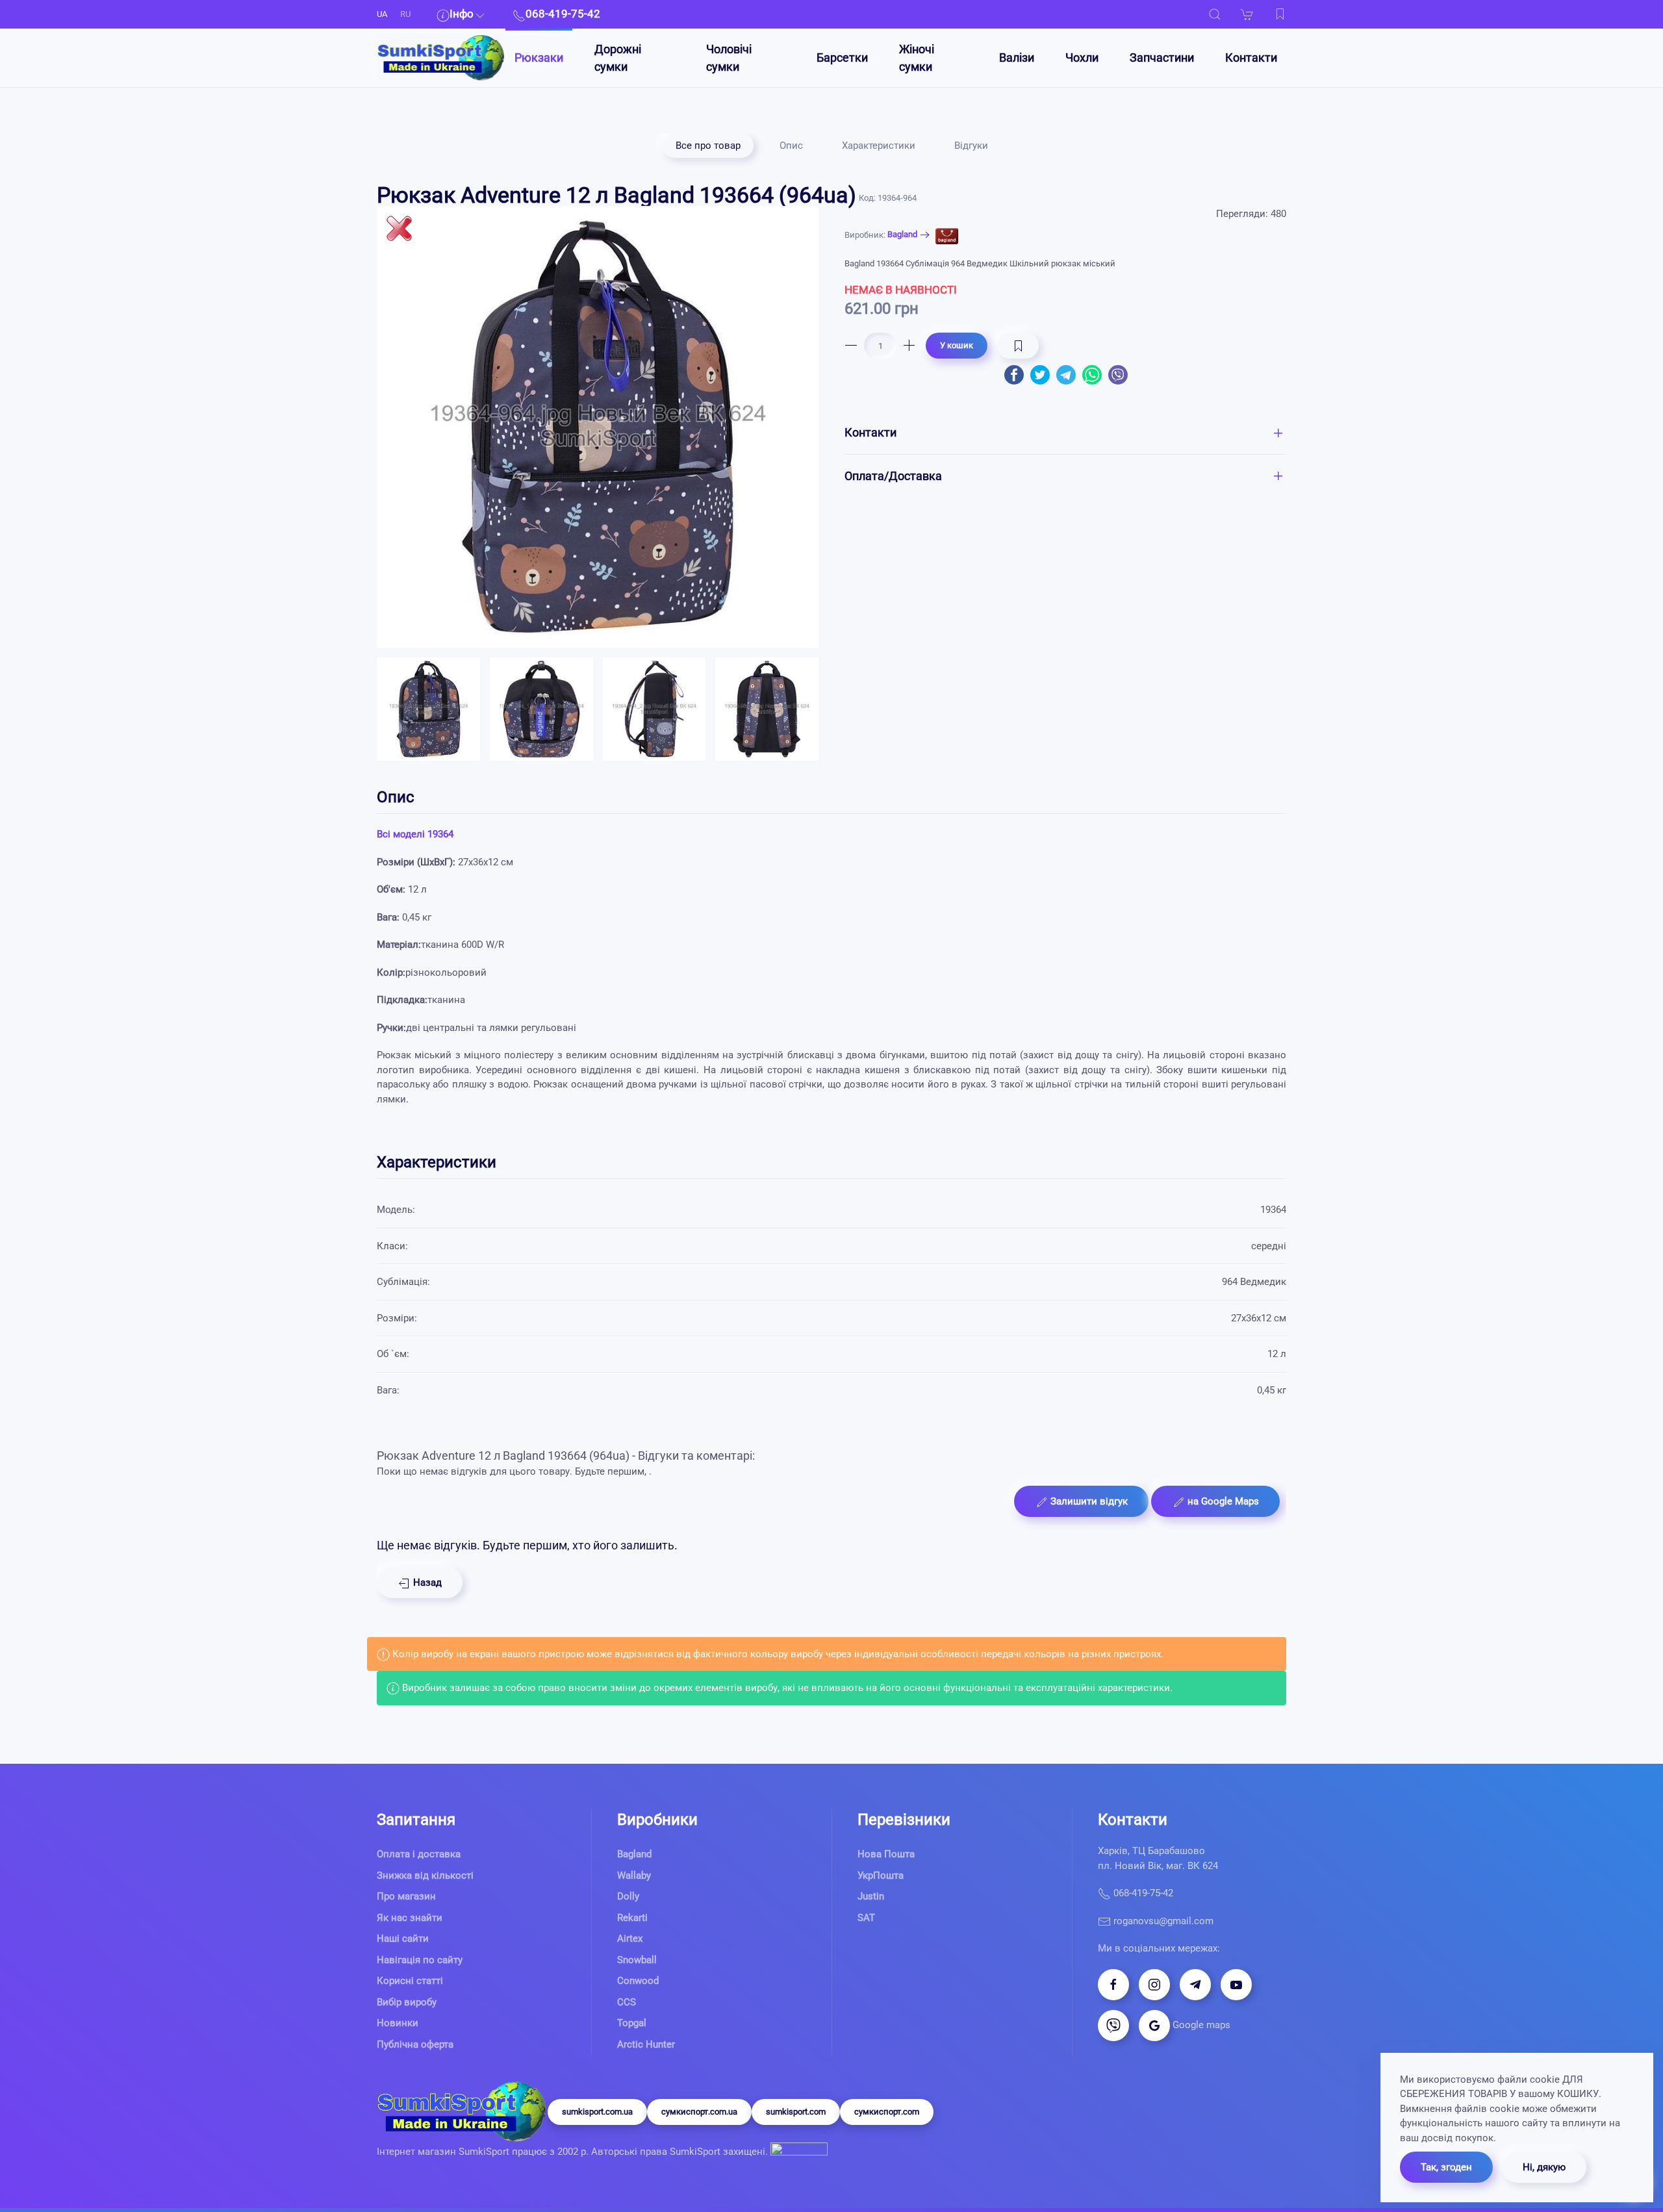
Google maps (1200, 2025)
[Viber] (1113, 2026)
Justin (871, 1896)
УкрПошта (881, 1875)
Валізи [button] (1017, 57)
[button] (1215, 14)
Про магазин (406, 1896)
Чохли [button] (1082, 57)
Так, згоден (1446, 2167)
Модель (395, 1210)
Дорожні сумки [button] (618, 58)
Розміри (396, 1318)
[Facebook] (1113, 1985)
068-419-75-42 (1142, 1893)
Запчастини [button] (1162, 57)
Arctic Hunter (646, 2044)
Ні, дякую (1544, 2167)
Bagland (902, 234)
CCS (627, 2002)
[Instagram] (1154, 1985)
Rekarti (632, 1918)
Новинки (398, 2023)
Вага (387, 1390)
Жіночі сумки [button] (917, 58)
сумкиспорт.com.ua (699, 2112)
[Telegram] (1195, 1985)
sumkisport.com (796, 2112)
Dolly (628, 1896)
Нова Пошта (886, 1854)
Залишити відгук (1088, 1501)
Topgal (632, 2023)
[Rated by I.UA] (798, 2152)
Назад (426, 1583)
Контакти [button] (870, 432)
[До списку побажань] (1280, 14)
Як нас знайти (410, 1918)
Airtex (630, 1939)
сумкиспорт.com (887, 2112)
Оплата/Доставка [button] (893, 476)
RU (405, 14)
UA (382, 14)
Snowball (637, 1960)
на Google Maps (1222, 1501)
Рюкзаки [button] (539, 57)
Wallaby (634, 1875)
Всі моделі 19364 (415, 834)
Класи (391, 1246)
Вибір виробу (407, 2002)
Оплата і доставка (419, 1854)
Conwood (638, 1981)
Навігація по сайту (420, 1960)
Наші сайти (403, 1939)
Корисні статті (410, 1981)
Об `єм (392, 1354)
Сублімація (402, 1282)
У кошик (957, 345)
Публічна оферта (415, 2044)
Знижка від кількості (425, 1875)
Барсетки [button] (842, 57)
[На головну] (441, 58)
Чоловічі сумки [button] (729, 58)
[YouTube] (1236, 1985)
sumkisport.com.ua (597, 2112)
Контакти (1251, 57)
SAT (866, 1918)
